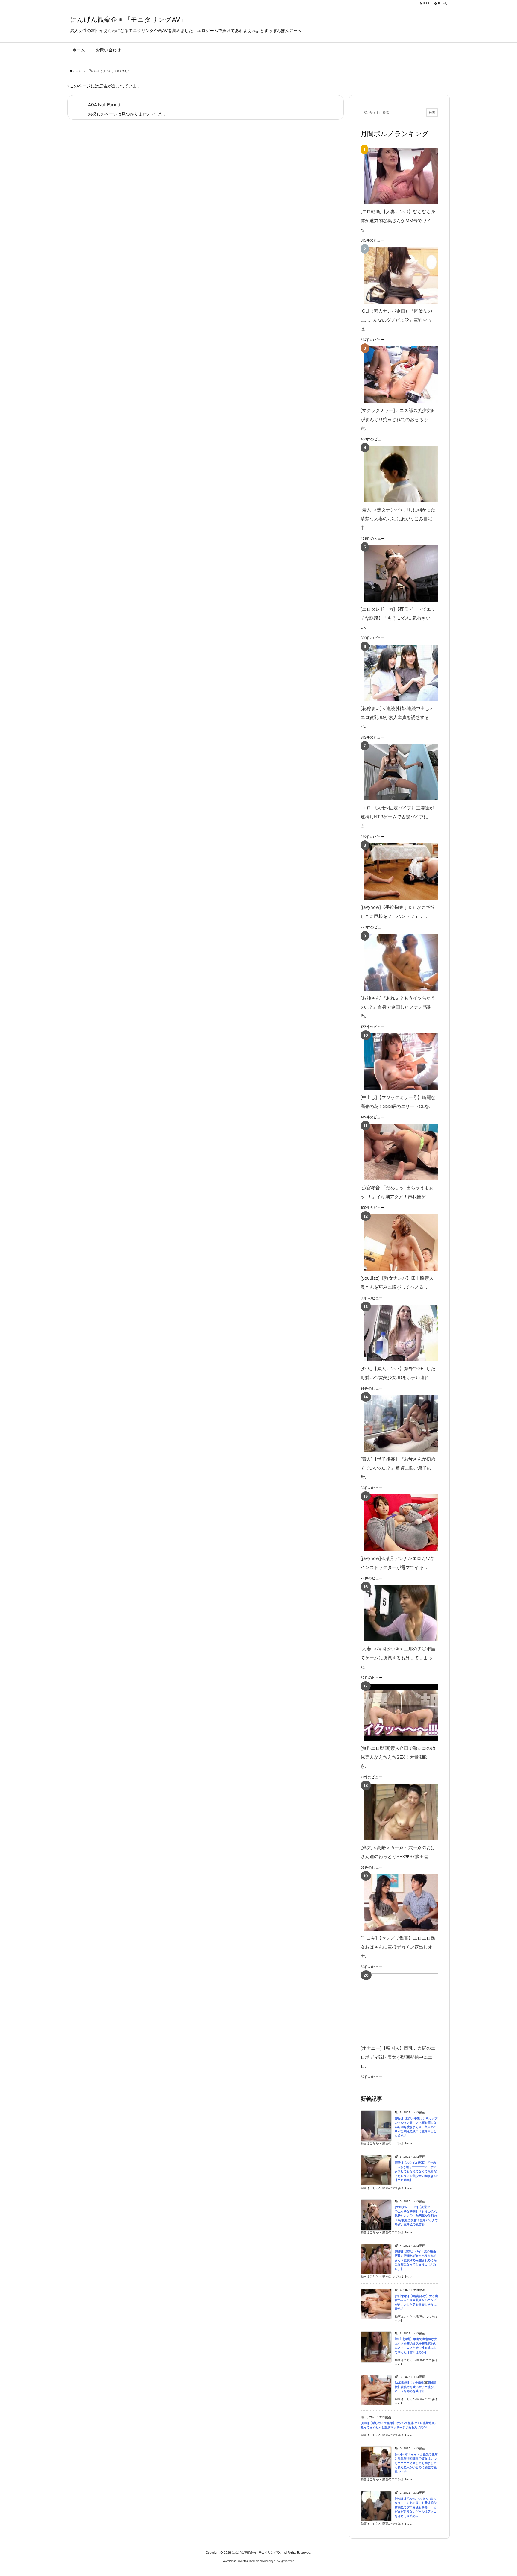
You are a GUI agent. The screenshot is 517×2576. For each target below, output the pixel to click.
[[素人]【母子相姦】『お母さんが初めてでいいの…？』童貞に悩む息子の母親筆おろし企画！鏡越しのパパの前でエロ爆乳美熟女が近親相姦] (398, 1423)
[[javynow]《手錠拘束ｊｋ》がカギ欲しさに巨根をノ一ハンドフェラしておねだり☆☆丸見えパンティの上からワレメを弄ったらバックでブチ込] (398, 872)
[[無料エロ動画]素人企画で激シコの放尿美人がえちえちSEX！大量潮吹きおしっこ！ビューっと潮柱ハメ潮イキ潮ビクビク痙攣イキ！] (398, 1712)
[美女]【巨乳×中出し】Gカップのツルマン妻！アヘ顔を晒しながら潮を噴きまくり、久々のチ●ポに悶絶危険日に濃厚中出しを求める (416, 2127)
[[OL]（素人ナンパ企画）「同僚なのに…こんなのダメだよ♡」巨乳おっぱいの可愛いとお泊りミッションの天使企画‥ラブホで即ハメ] (398, 275)
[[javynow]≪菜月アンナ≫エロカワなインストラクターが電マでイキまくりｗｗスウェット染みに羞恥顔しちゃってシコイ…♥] (398, 1523)
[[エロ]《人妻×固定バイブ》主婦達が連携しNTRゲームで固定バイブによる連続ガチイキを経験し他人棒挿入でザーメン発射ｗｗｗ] (398, 772)
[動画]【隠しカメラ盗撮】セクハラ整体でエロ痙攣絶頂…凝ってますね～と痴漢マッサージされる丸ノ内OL (399, 2425)
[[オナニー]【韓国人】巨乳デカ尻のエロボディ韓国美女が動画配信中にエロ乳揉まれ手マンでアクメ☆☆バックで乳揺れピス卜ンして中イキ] (408, 2007)
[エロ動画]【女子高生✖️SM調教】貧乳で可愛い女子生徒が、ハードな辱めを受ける (416, 2387)
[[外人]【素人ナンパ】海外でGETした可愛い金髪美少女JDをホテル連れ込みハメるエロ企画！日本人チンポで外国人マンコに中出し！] (398, 1333)
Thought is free (284, 2561)
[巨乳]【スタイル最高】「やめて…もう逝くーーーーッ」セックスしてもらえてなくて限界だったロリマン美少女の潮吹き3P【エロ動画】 (416, 2171)
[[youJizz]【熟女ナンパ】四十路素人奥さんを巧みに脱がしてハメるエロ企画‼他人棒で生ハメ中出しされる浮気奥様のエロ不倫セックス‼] (398, 1242)
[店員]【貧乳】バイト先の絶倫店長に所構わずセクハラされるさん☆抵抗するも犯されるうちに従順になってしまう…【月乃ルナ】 (416, 2260)
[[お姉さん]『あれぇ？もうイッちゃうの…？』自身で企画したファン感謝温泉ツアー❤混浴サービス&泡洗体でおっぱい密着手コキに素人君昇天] (398, 962)
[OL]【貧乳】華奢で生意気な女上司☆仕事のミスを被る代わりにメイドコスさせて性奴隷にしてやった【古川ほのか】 (416, 2346)
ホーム (77, 71)
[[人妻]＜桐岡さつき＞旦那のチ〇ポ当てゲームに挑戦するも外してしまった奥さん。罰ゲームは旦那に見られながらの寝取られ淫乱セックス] (398, 1613)
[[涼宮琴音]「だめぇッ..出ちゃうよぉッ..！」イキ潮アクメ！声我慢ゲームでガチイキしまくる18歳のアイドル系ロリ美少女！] (398, 1152)
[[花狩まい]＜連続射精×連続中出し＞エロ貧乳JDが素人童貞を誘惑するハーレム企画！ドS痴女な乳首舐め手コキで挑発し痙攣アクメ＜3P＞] (398, 673)
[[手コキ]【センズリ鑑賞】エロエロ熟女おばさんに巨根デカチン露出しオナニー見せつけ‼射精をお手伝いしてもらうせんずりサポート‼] (398, 1902)
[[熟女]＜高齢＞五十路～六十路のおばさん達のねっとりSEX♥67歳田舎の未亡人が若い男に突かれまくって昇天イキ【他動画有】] (398, 1812)
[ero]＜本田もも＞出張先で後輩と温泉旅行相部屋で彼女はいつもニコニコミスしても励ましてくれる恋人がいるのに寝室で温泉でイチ (416, 2463)
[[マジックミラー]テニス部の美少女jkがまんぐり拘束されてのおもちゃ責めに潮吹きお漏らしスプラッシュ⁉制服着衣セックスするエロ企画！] (398, 375)
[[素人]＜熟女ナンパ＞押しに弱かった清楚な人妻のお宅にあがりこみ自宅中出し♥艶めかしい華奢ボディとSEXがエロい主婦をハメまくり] (398, 474)
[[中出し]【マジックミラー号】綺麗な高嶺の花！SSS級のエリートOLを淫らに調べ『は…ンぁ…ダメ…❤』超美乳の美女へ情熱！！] (398, 1062)
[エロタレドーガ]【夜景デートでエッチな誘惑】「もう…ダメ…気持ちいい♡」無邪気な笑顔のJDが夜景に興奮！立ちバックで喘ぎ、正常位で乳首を (416, 2216)
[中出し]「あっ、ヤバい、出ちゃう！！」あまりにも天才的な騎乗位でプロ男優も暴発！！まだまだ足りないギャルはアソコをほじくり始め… (416, 2507)
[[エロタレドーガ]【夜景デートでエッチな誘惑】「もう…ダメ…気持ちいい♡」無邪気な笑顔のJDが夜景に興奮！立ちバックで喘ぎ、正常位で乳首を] (398, 573)
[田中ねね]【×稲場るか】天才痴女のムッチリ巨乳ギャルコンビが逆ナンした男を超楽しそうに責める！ (416, 2303)
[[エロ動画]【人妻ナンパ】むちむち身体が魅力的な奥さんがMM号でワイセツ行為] (398, 176)
